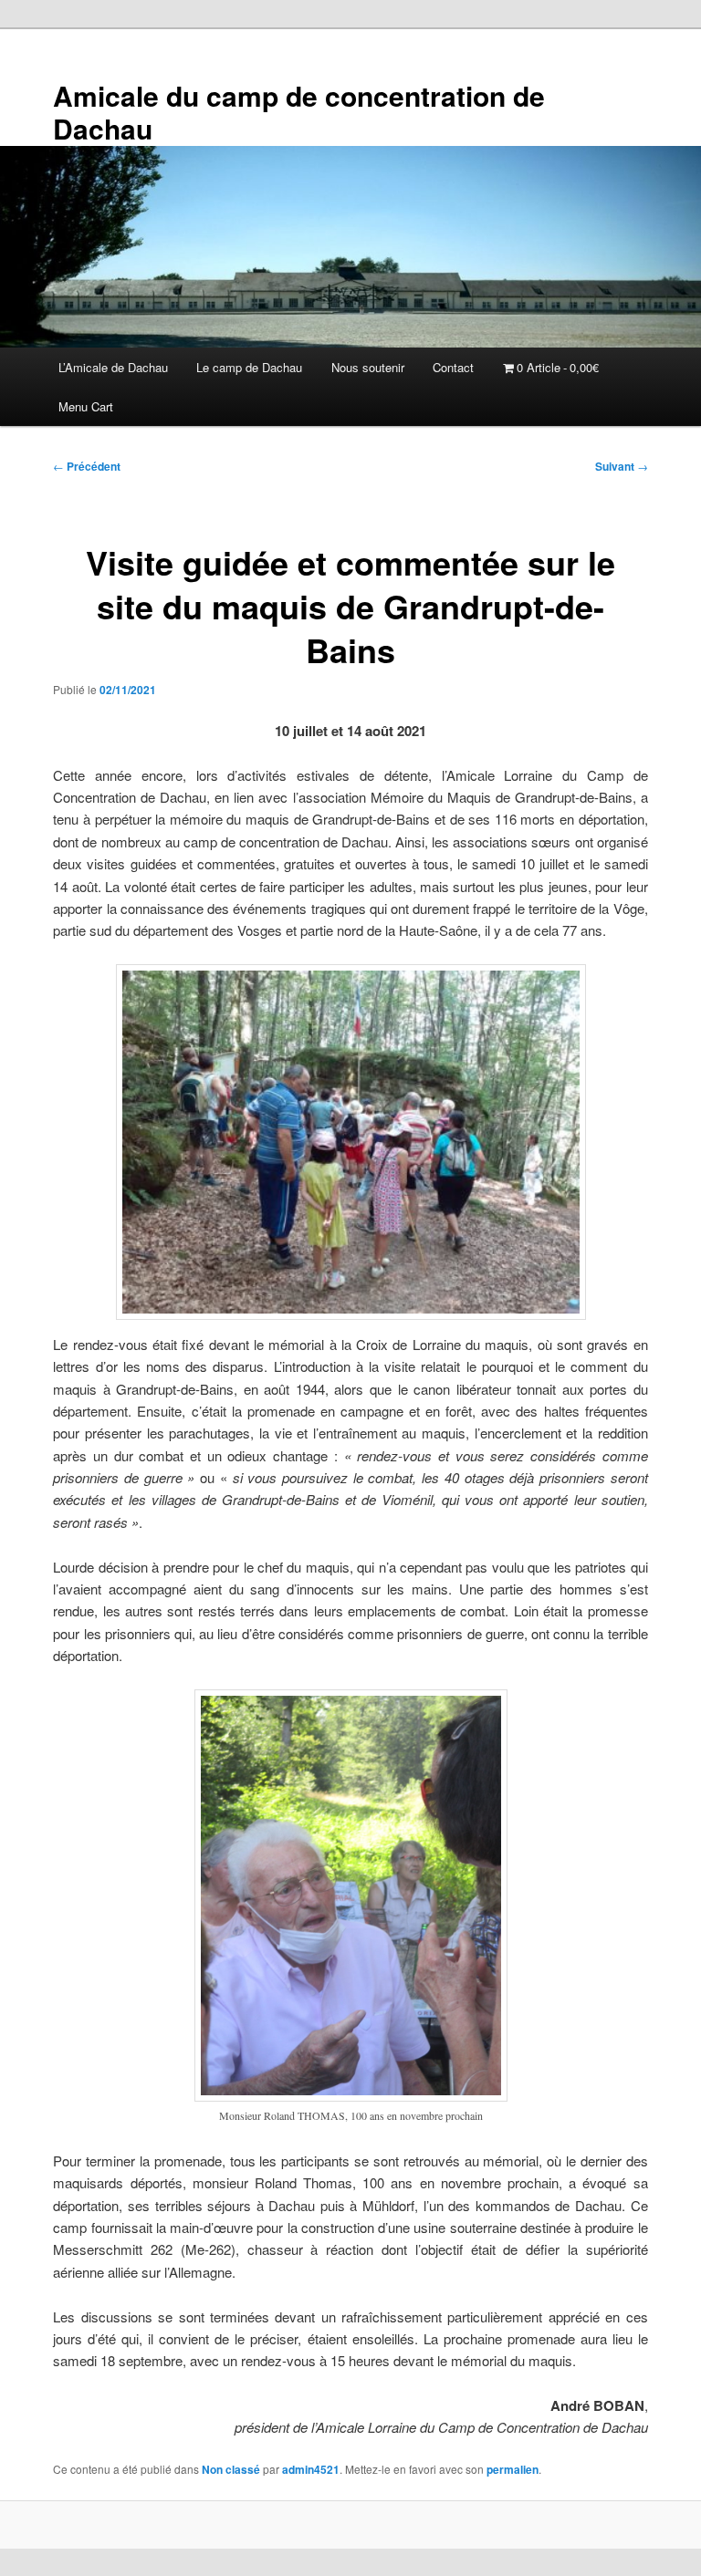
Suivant (622, 466)
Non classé (231, 2469)
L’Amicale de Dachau (113, 367)
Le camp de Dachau (249, 367)
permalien (513, 2469)
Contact (453, 367)
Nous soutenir (368, 367)
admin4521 (311, 2469)
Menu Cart (86, 406)
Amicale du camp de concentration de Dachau (299, 112)
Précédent (87, 466)
